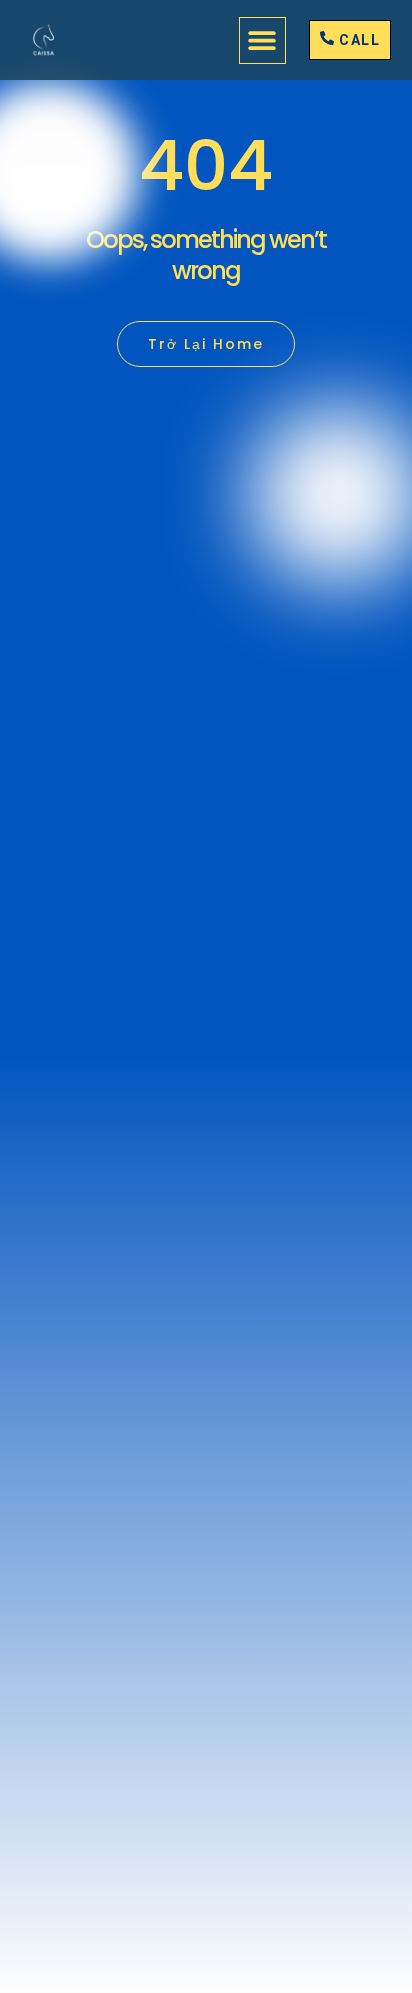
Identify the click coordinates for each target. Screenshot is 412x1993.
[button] (262, 40)
